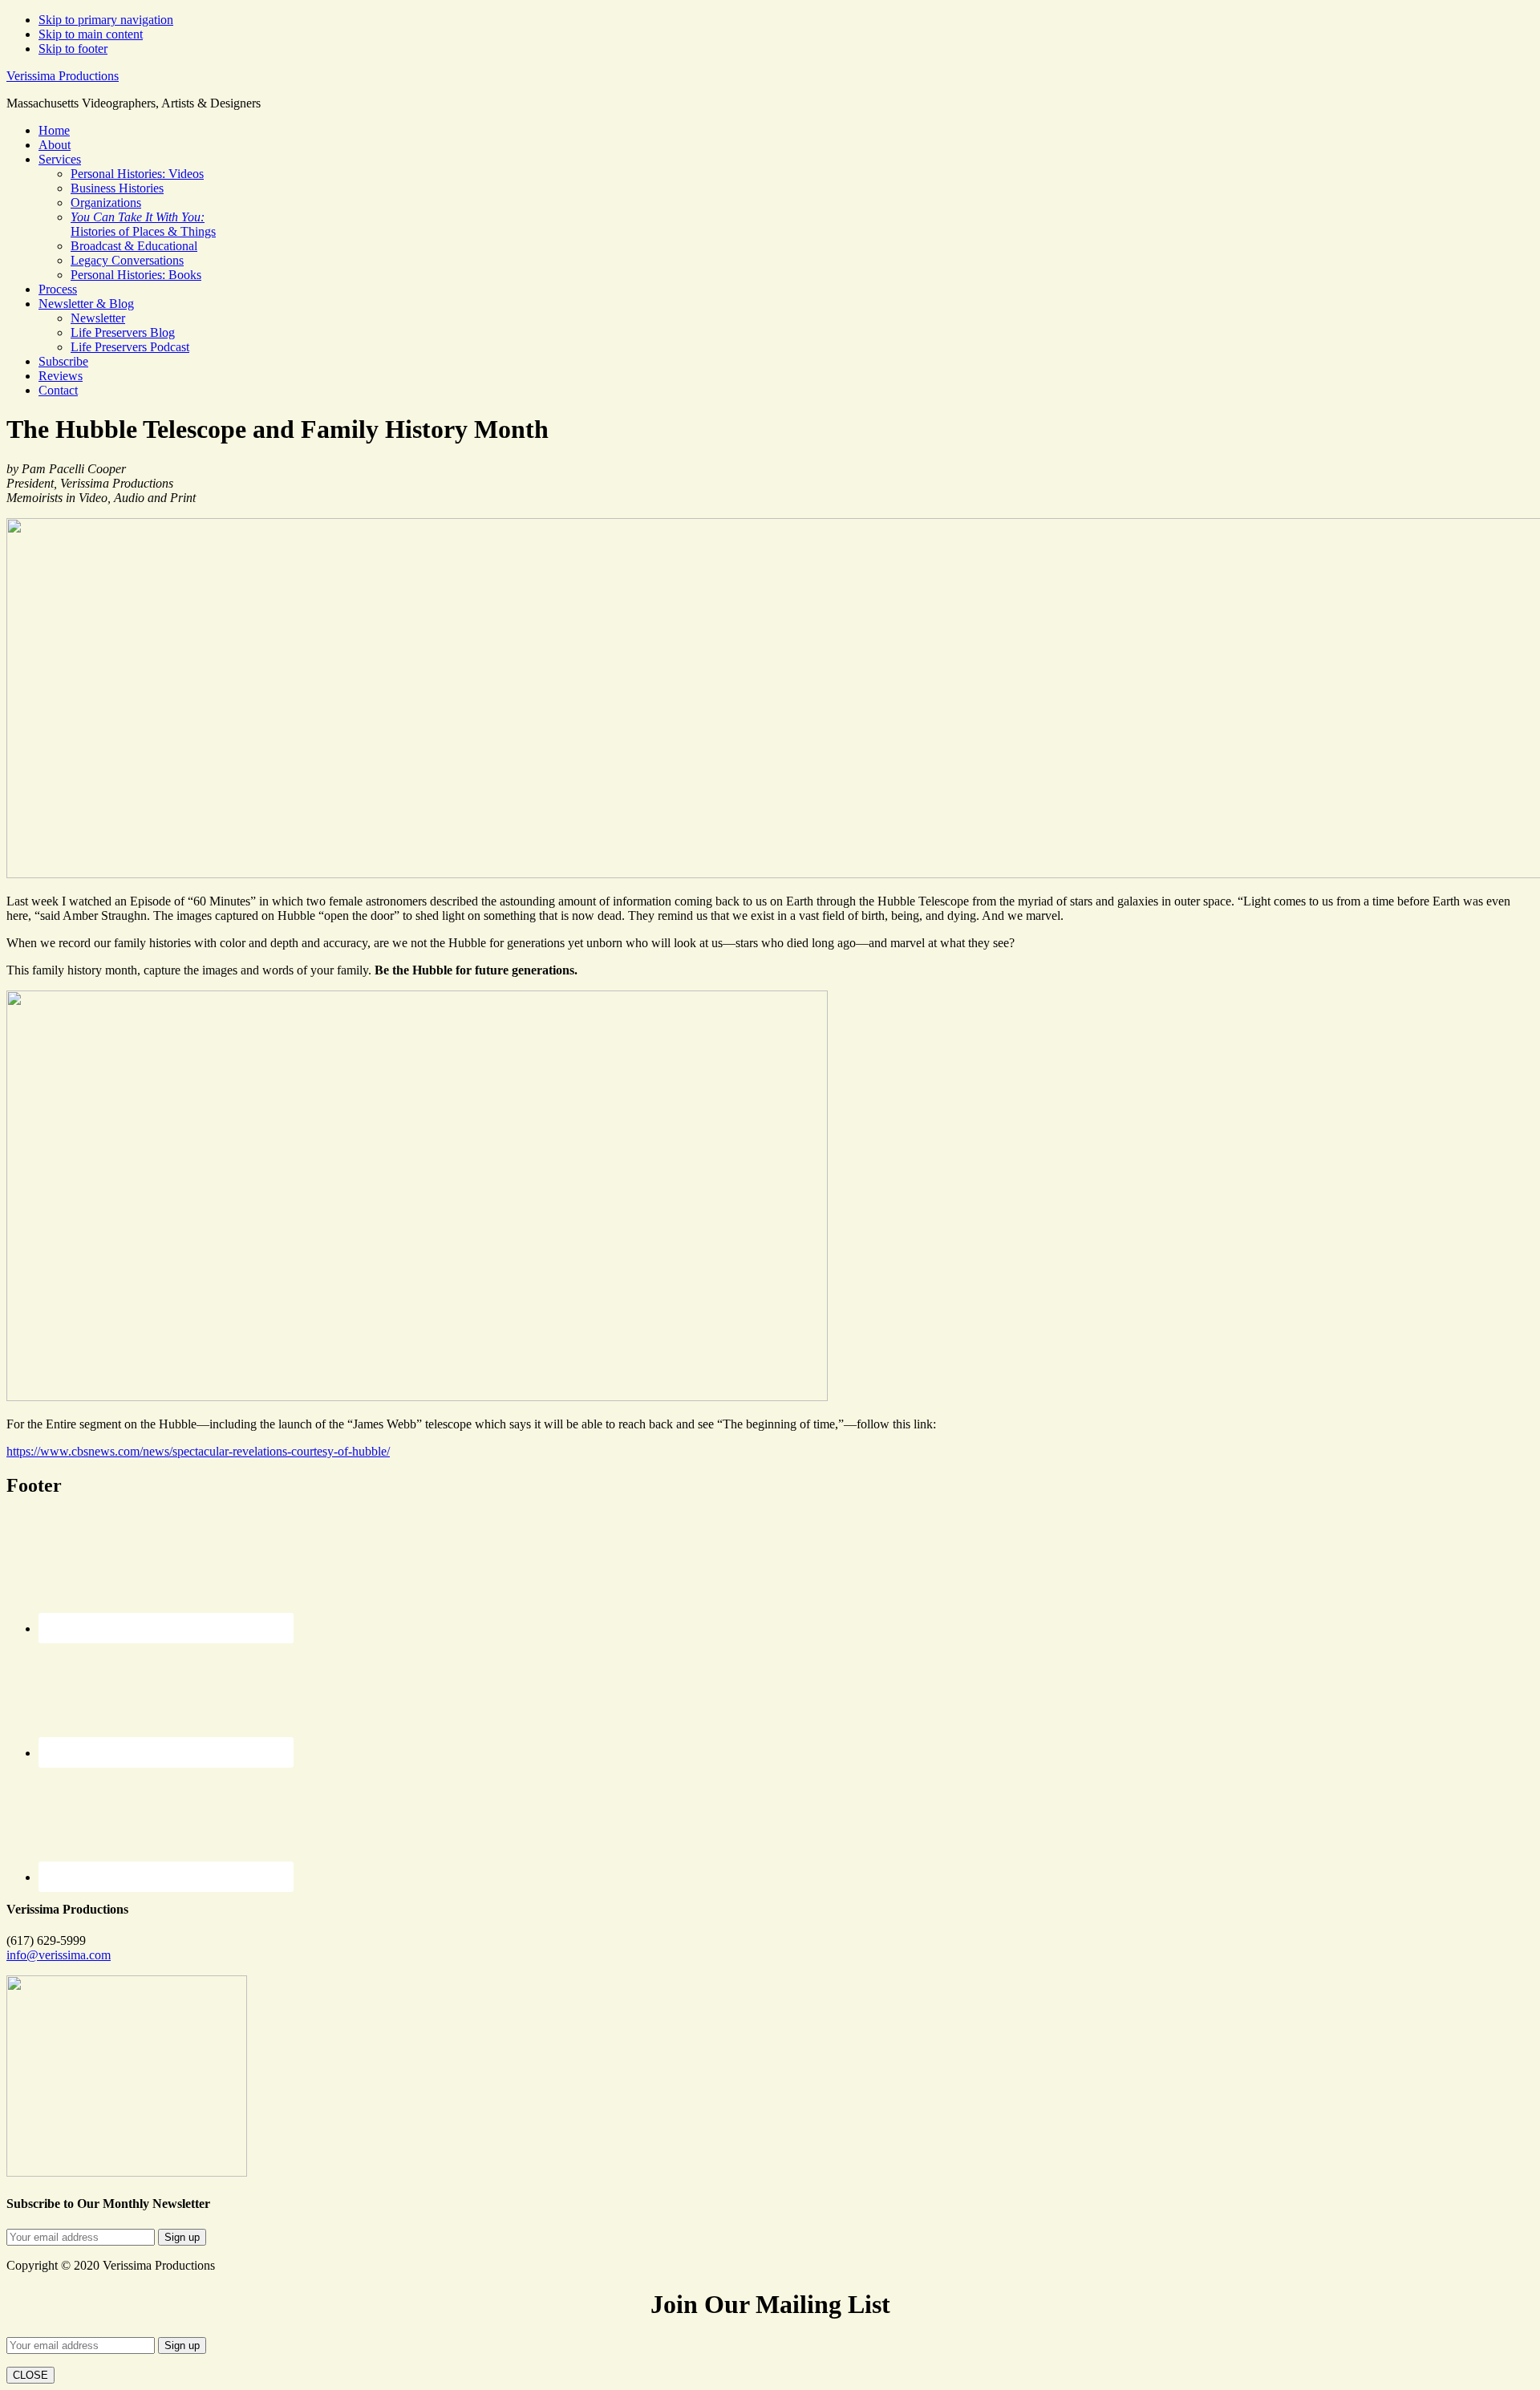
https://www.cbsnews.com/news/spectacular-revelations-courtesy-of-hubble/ (198, 1451)
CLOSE (30, 2375)
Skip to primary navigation (106, 20)
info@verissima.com (59, 1955)
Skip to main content (91, 34)
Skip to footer (73, 49)
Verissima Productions (63, 76)
